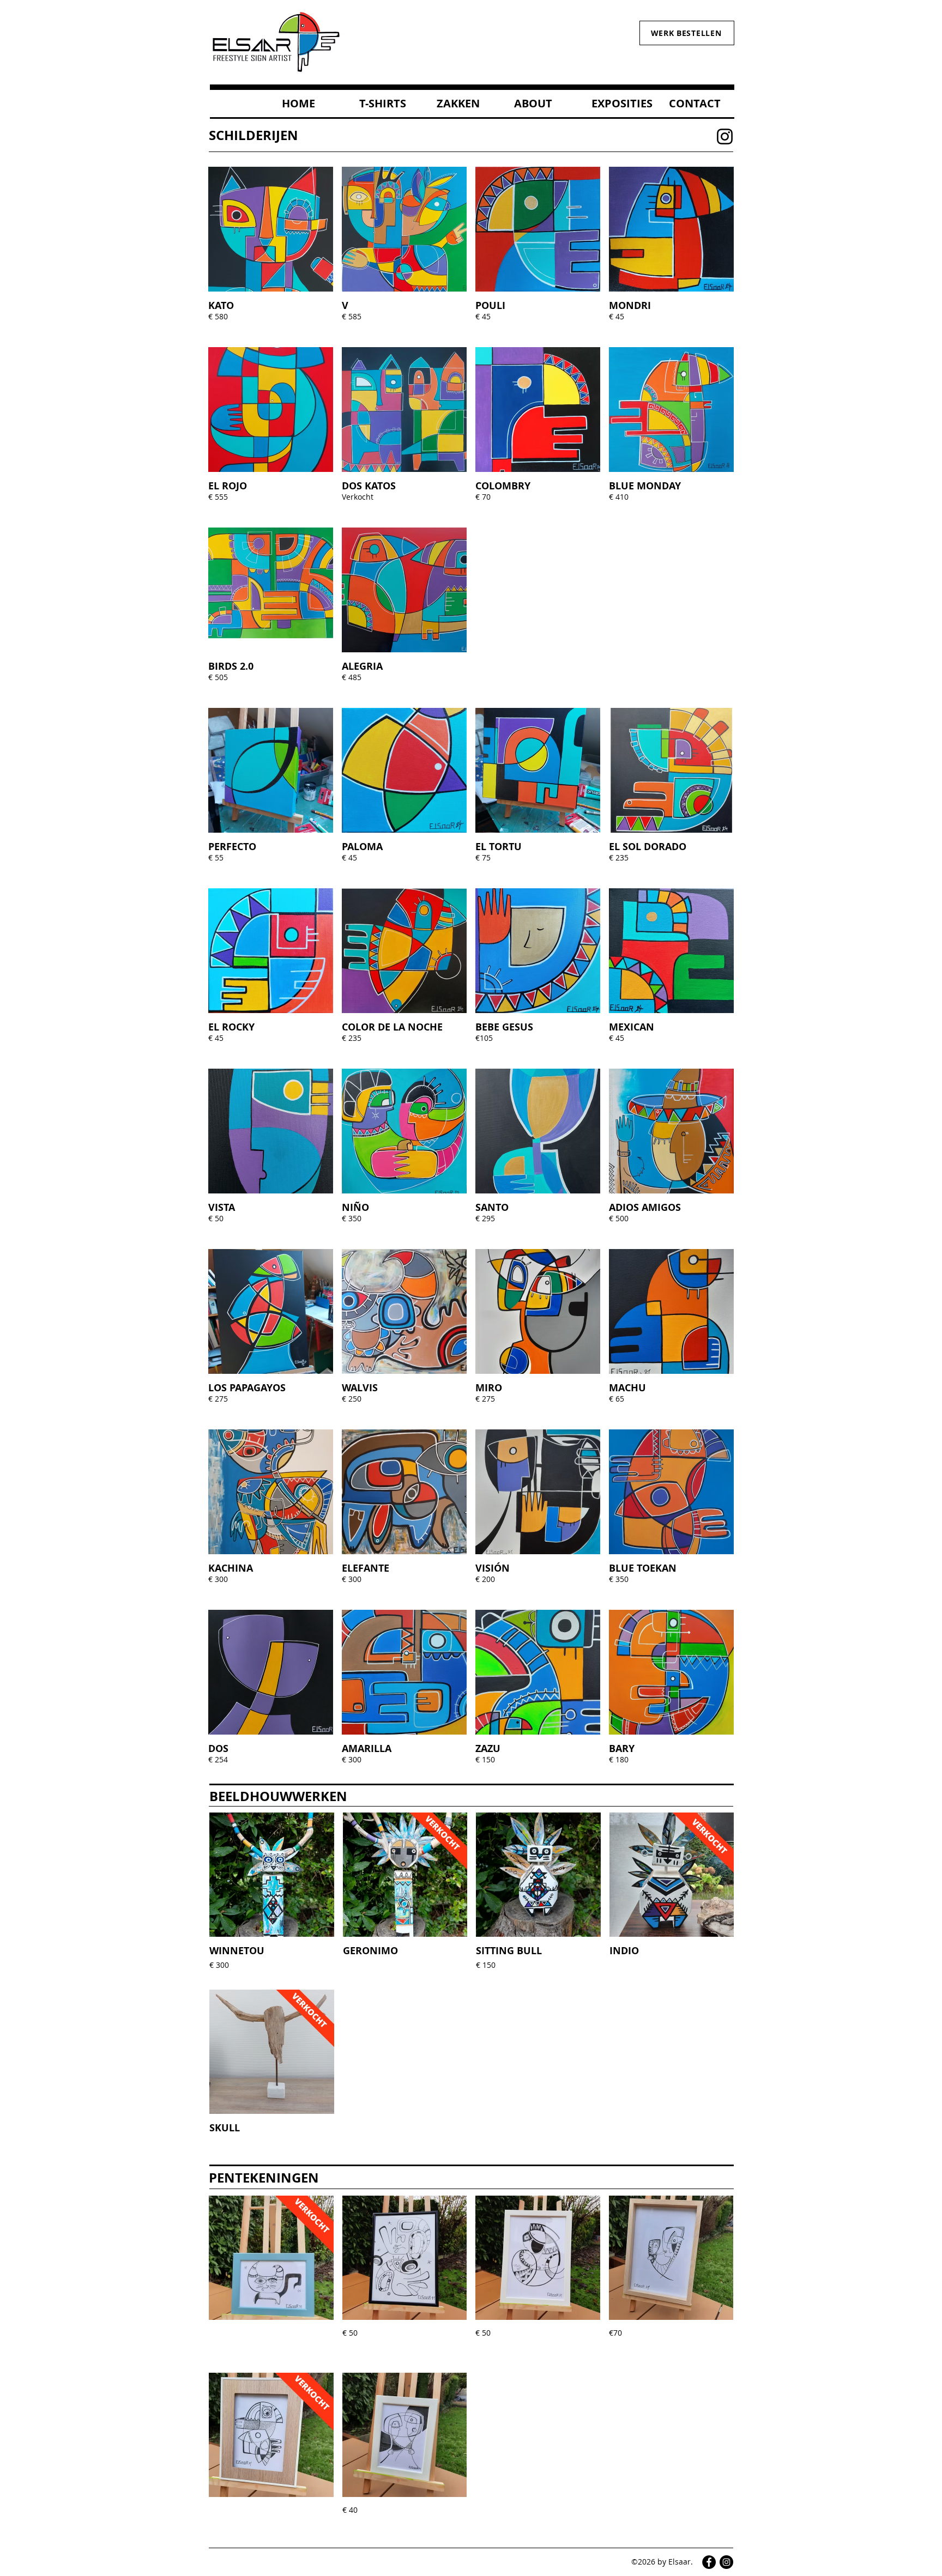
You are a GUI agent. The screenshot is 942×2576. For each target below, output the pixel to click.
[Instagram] (725, 137)
